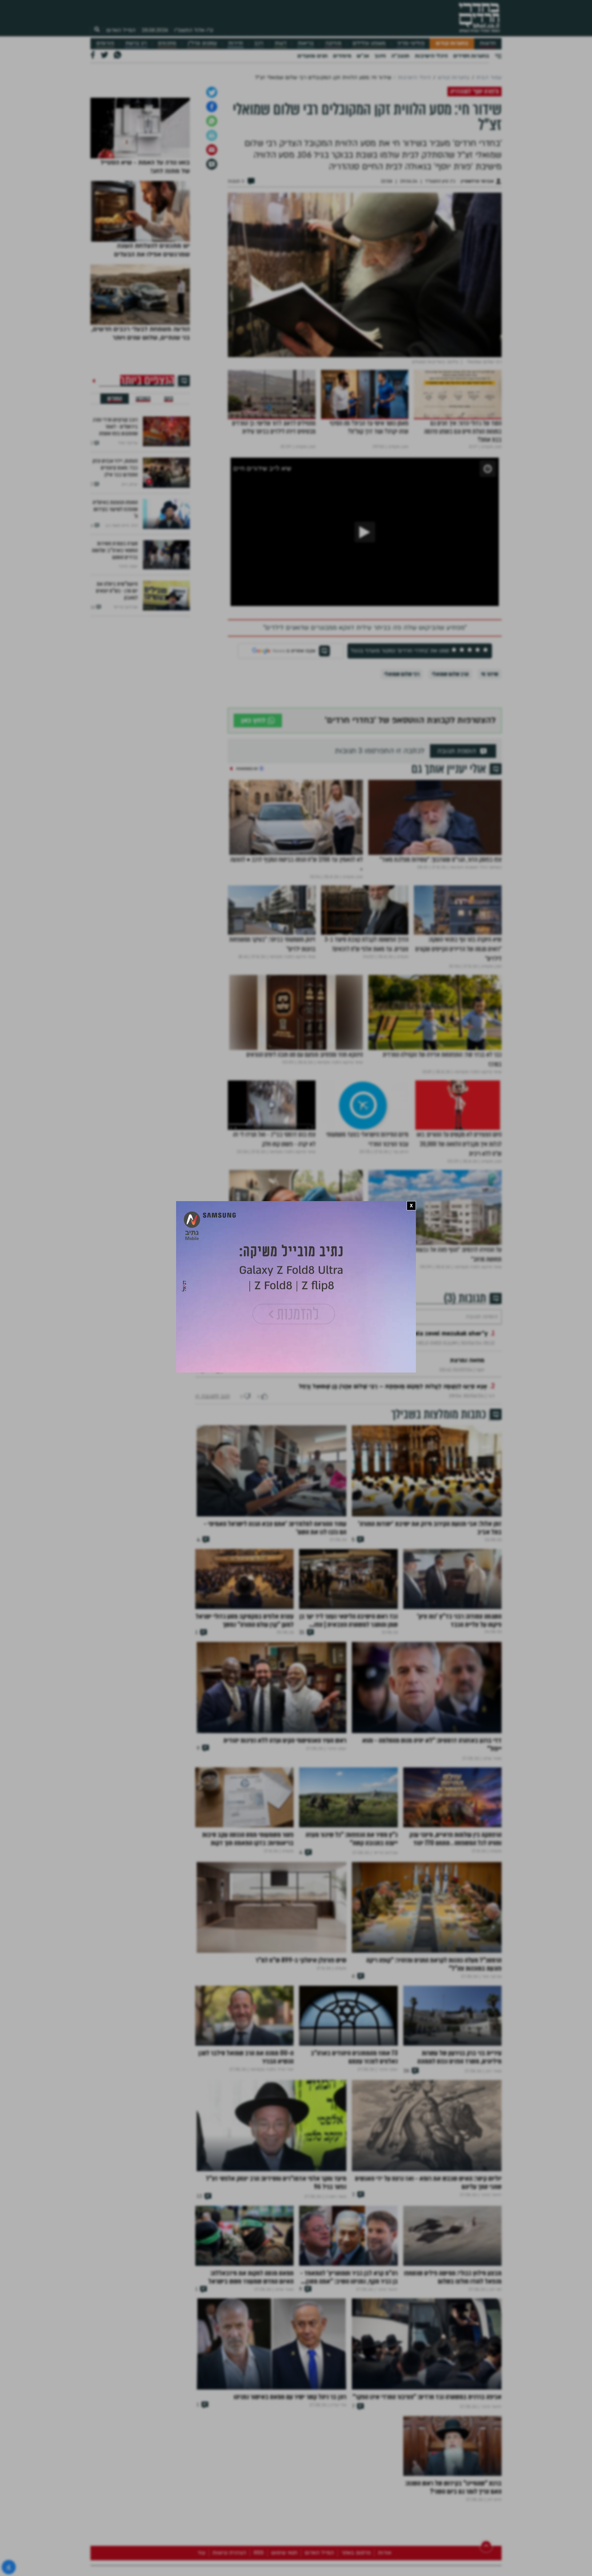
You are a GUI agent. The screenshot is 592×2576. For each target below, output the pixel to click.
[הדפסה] (212, 242)
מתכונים (167, 43)
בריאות (306, 43)
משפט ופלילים (369, 43)
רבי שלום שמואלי (402, 780)
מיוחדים (342, 56)
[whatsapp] (212, 227)
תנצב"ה (400, 56)
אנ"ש (363, 56)
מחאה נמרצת (467, 1487)
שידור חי (490, 780)
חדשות (488, 43)
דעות (281, 43)
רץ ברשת (136, 43)
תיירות (236, 43)
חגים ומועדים (312, 56)
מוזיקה (333, 43)
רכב (259, 43)
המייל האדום (121, 30)
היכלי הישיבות (431, 56)
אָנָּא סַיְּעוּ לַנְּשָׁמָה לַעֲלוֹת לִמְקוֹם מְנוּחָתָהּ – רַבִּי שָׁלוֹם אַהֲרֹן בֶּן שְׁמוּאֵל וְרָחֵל (393, 1513)
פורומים (105, 43)
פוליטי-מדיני (411, 43)
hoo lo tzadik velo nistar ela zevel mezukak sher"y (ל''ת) (406, 1460)
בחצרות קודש (452, 43)
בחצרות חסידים (471, 56)
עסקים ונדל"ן (202, 43)
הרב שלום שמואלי (450, 780)
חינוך (380, 56)
